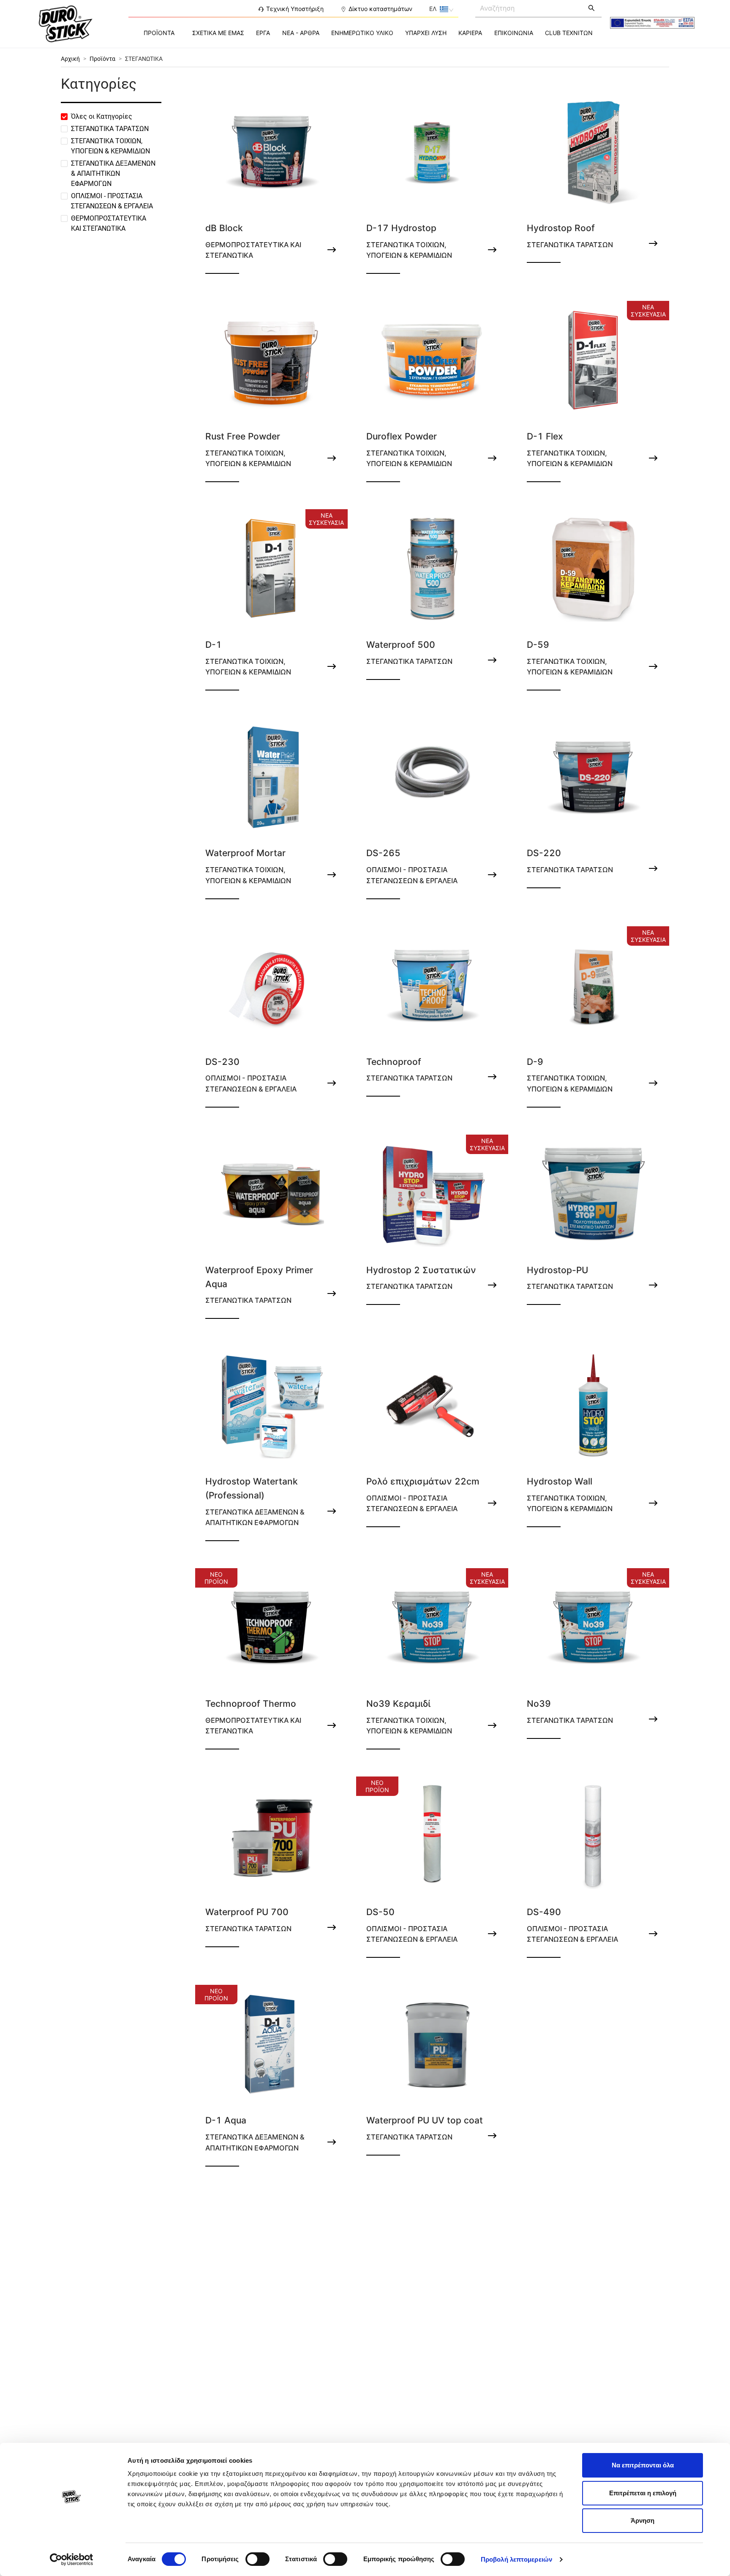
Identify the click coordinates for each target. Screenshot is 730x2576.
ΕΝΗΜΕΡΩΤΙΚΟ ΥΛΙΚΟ (362, 33)
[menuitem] (159, 33)
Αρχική (70, 59)
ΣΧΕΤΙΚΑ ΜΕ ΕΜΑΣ (218, 33)
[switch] (257, 2559)
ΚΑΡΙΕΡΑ (470, 33)
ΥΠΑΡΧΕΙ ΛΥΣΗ (426, 33)
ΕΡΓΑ (263, 33)
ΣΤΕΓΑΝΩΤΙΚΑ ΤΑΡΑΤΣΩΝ (110, 129)
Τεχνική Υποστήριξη (295, 9)
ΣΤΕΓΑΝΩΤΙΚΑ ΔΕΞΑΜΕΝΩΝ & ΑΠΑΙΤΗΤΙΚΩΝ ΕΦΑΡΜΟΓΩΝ (113, 173)
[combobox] (529, 8)
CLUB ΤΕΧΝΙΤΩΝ (569, 33)
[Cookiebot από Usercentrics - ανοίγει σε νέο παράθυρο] (72, 2560)
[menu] (365, 33)
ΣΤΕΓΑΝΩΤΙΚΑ (144, 59)
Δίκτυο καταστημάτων (380, 9)
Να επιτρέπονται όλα (643, 2465)
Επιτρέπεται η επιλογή (643, 2493)
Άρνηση (643, 2520)
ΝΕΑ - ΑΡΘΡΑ (301, 33)
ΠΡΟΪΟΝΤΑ (159, 33)
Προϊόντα (102, 59)
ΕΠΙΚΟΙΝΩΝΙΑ (514, 33)
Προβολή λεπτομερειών (516, 2559)
